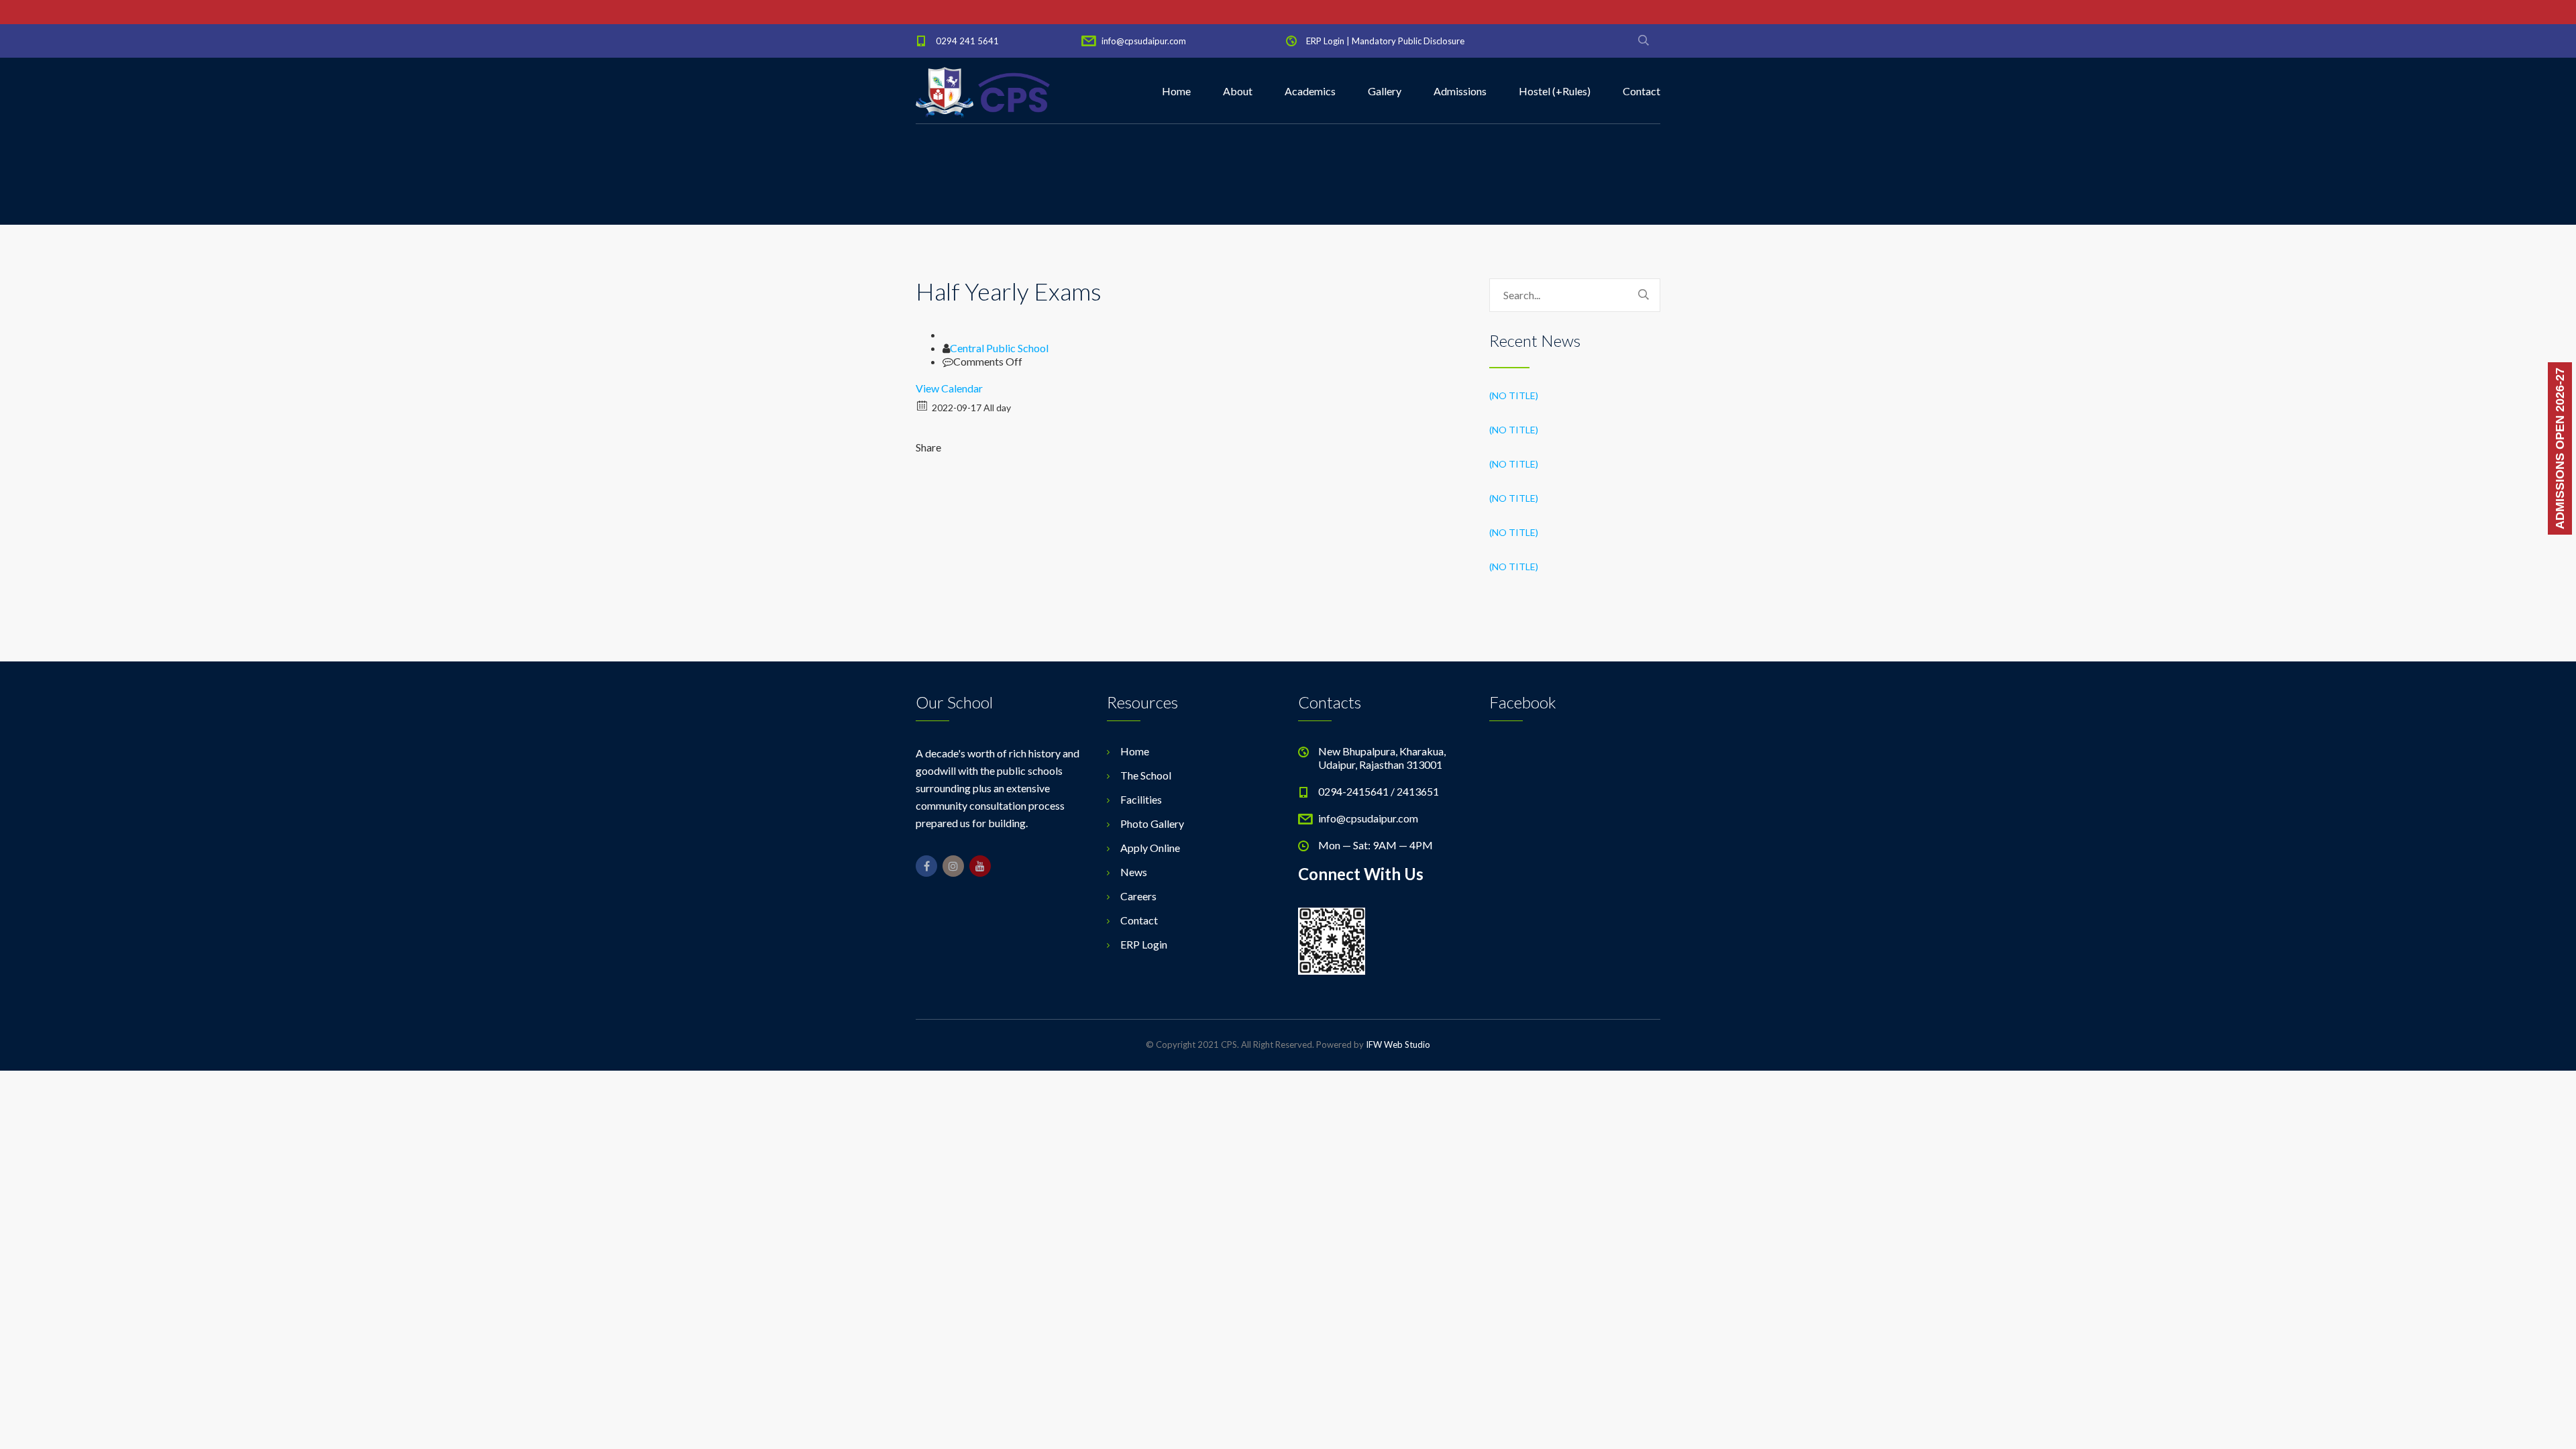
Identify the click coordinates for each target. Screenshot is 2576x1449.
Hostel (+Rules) (1555, 91)
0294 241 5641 (967, 41)
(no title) (1514, 395)
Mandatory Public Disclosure (1408, 41)
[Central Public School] (983, 91)
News (1134, 872)
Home (1176, 91)
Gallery (1385, 91)
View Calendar (949, 388)
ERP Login (1325, 41)
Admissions (1460, 91)
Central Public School (999, 348)
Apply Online (1150, 848)
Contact (1642, 91)
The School (1146, 775)
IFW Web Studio (1398, 1044)
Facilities (1141, 799)
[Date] (923, 405)
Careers (1138, 896)
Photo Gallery (1152, 823)
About (1238, 91)
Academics (1310, 91)
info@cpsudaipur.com (1144, 41)
